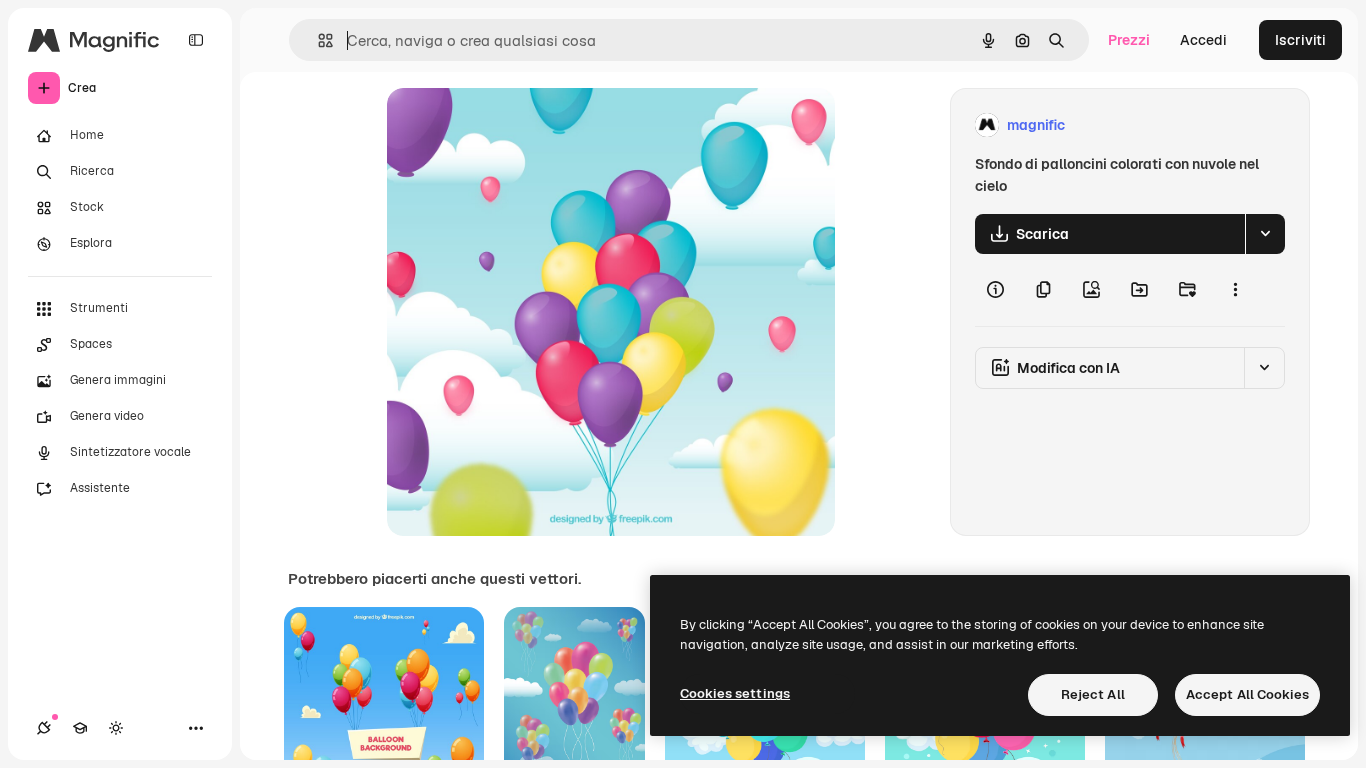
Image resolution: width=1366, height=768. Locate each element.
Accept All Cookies (1247, 694)
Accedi (1203, 40)
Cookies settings (735, 693)
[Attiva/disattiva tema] (116, 728)
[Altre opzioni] (1235, 290)
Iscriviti (1300, 40)
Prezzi (1129, 40)
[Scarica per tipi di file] (1265, 234)
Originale (519, 125)
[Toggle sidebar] (196, 40)
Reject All (1093, 694)
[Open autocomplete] (317, 40)
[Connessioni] (44, 728)
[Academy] (80, 728)
